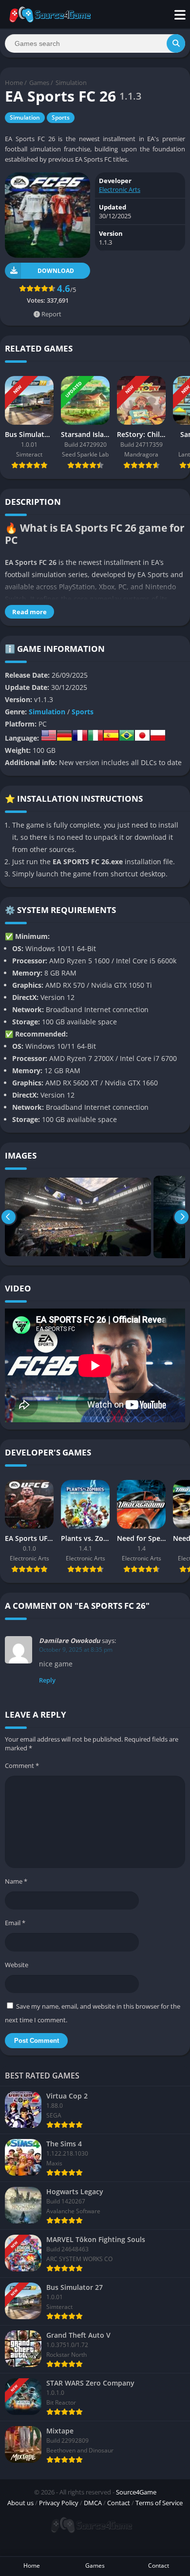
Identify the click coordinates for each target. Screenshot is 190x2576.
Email (15, 1923)
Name (16, 1881)
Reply (47, 1680)
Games (39, 83)
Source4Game (136, 2492)
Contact (119, 2503)
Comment (22, 1766)
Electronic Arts (120, 189)
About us (20, 2503)
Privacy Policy (59, 2503)
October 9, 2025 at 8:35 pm (76, 1650)
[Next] (181, 1217)
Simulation (71, 83)
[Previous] (9, 1217)
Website (17, 1965)
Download (56, 271)
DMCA (93, 2503)
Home (14, 83)
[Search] (176, 43)
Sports (61, 117)
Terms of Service (159, 2503)
